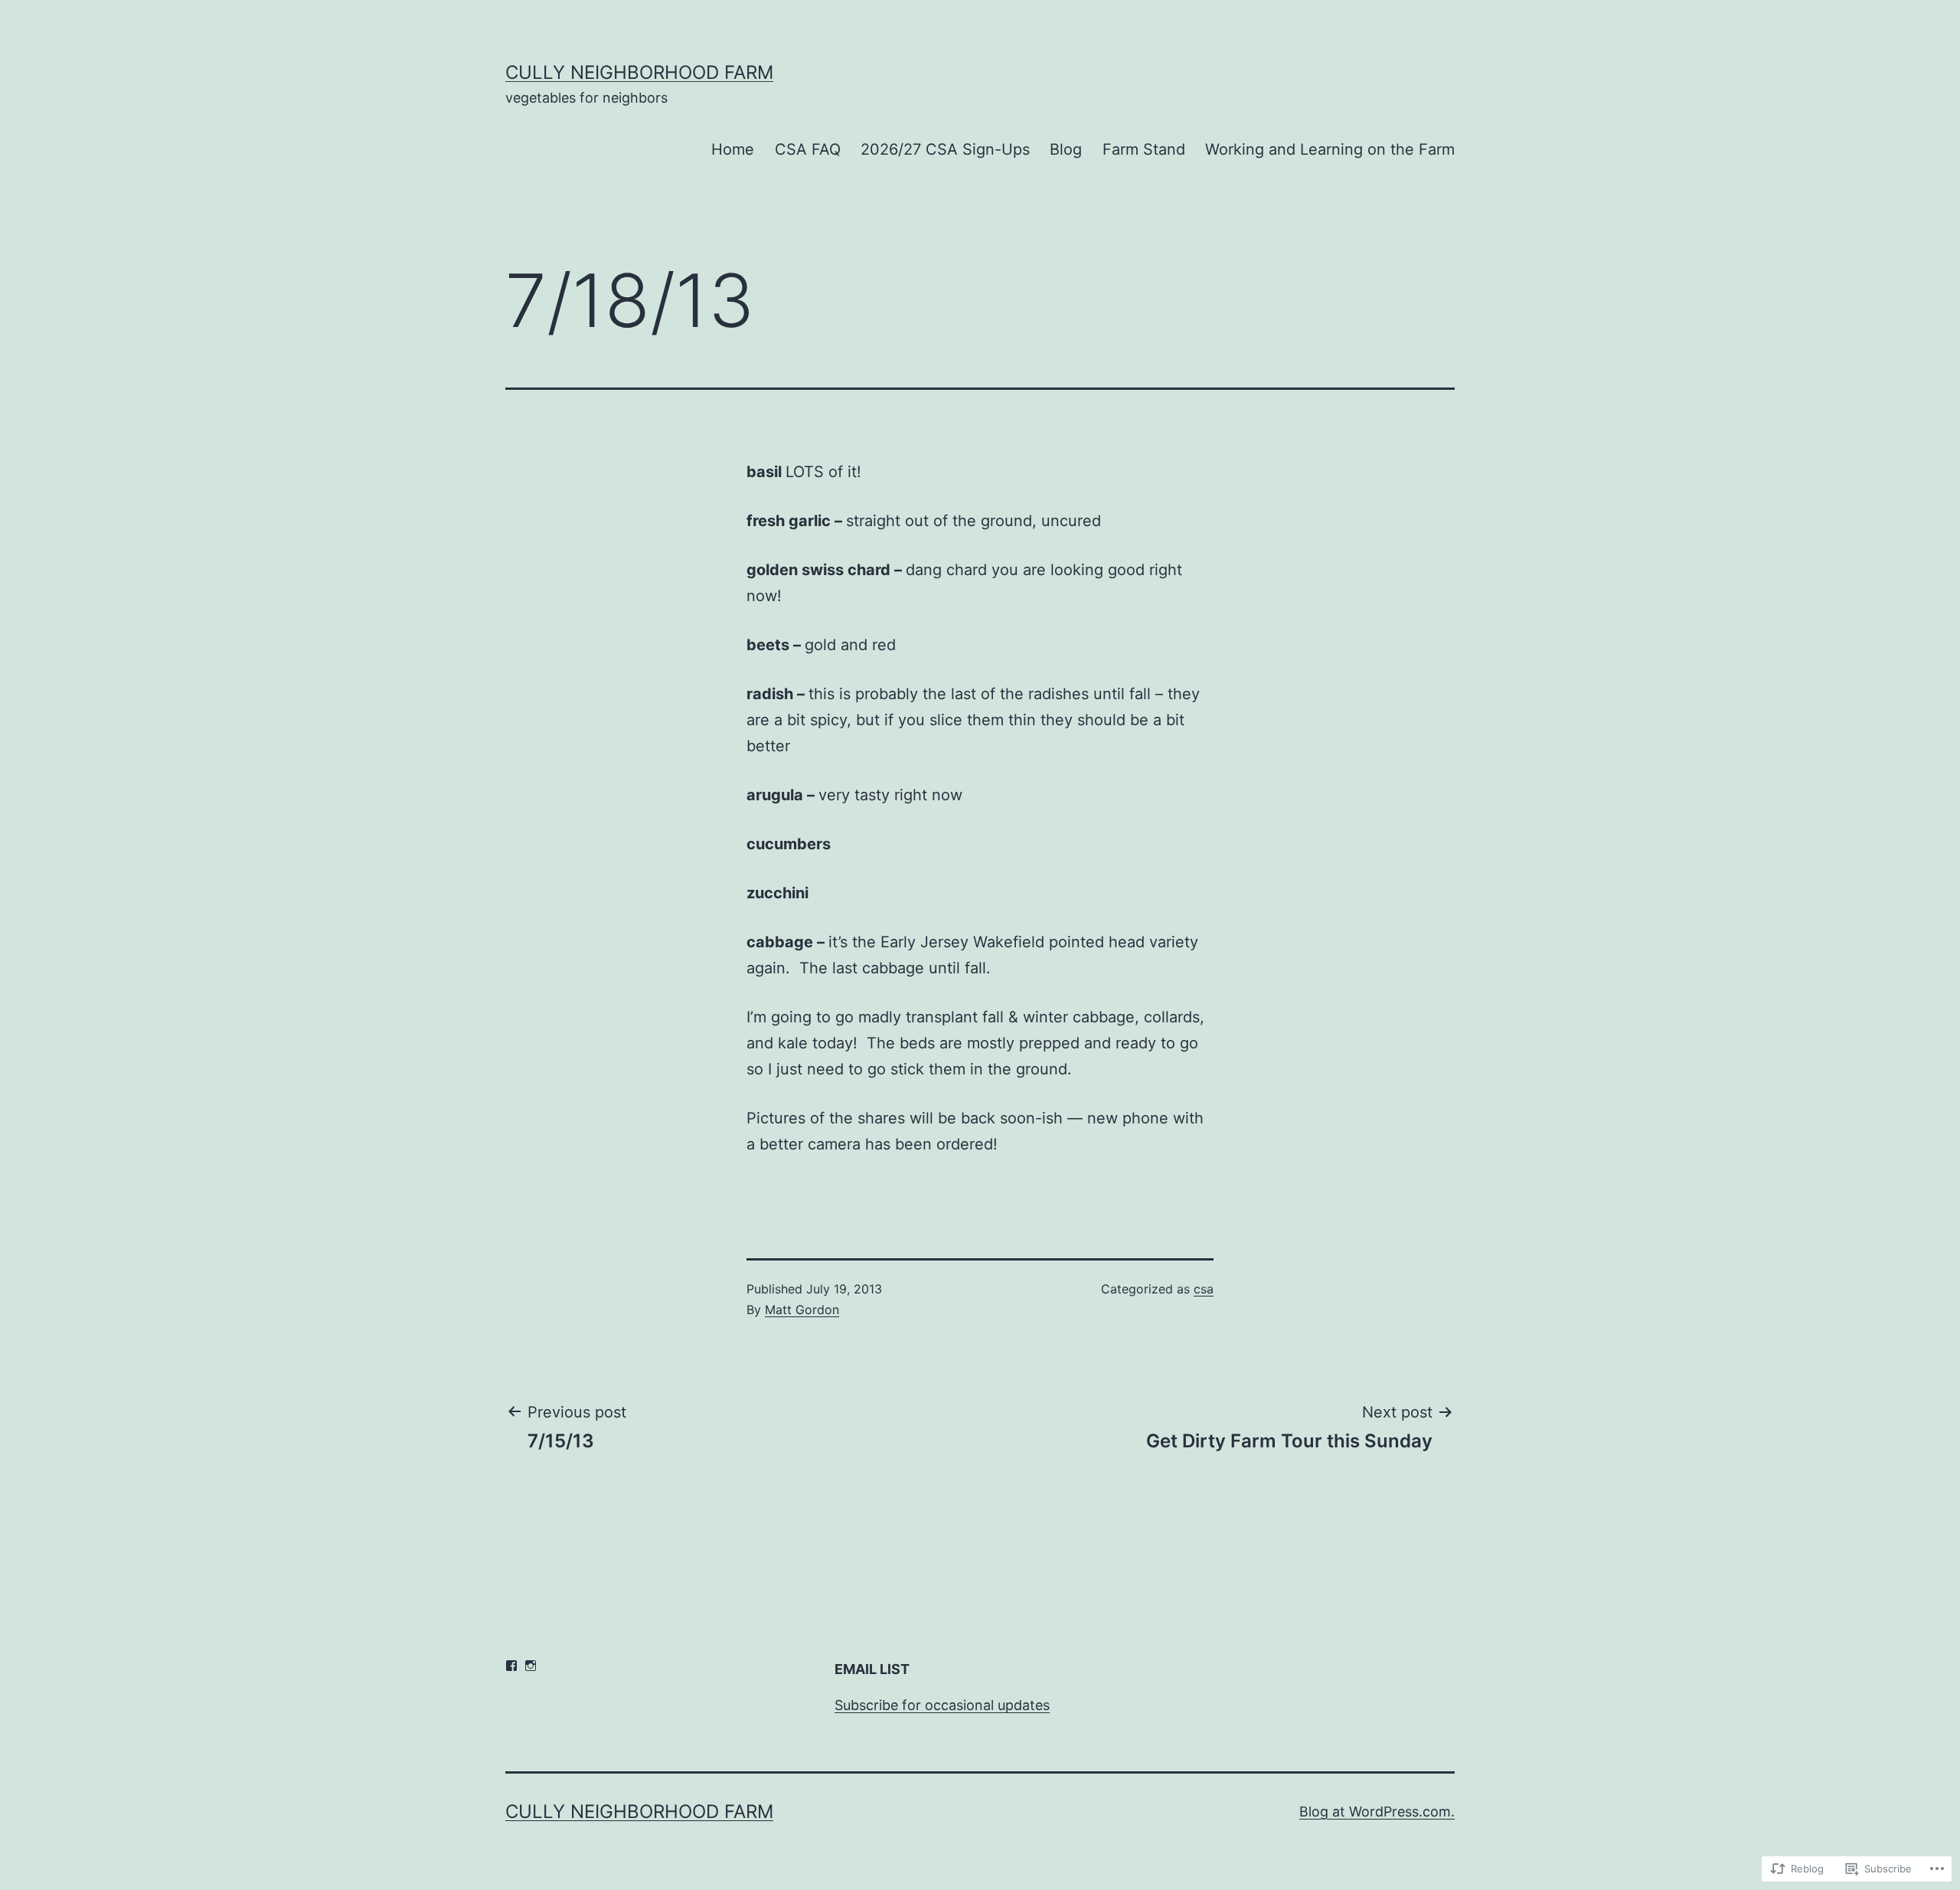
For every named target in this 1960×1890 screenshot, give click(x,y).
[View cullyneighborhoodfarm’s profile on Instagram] (531, 1666)
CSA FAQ (808, 149)
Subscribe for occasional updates (942, 1705)
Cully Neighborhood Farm (639, 72)
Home (733, 149)
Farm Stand (1144, 149)
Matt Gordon (802, 1310)
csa (1204, 1289)
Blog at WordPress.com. (1377, 1812)
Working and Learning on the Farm (1330, 149)
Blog (1066, 149)
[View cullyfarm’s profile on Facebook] (511, 1666)
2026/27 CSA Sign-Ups (945, 149)
